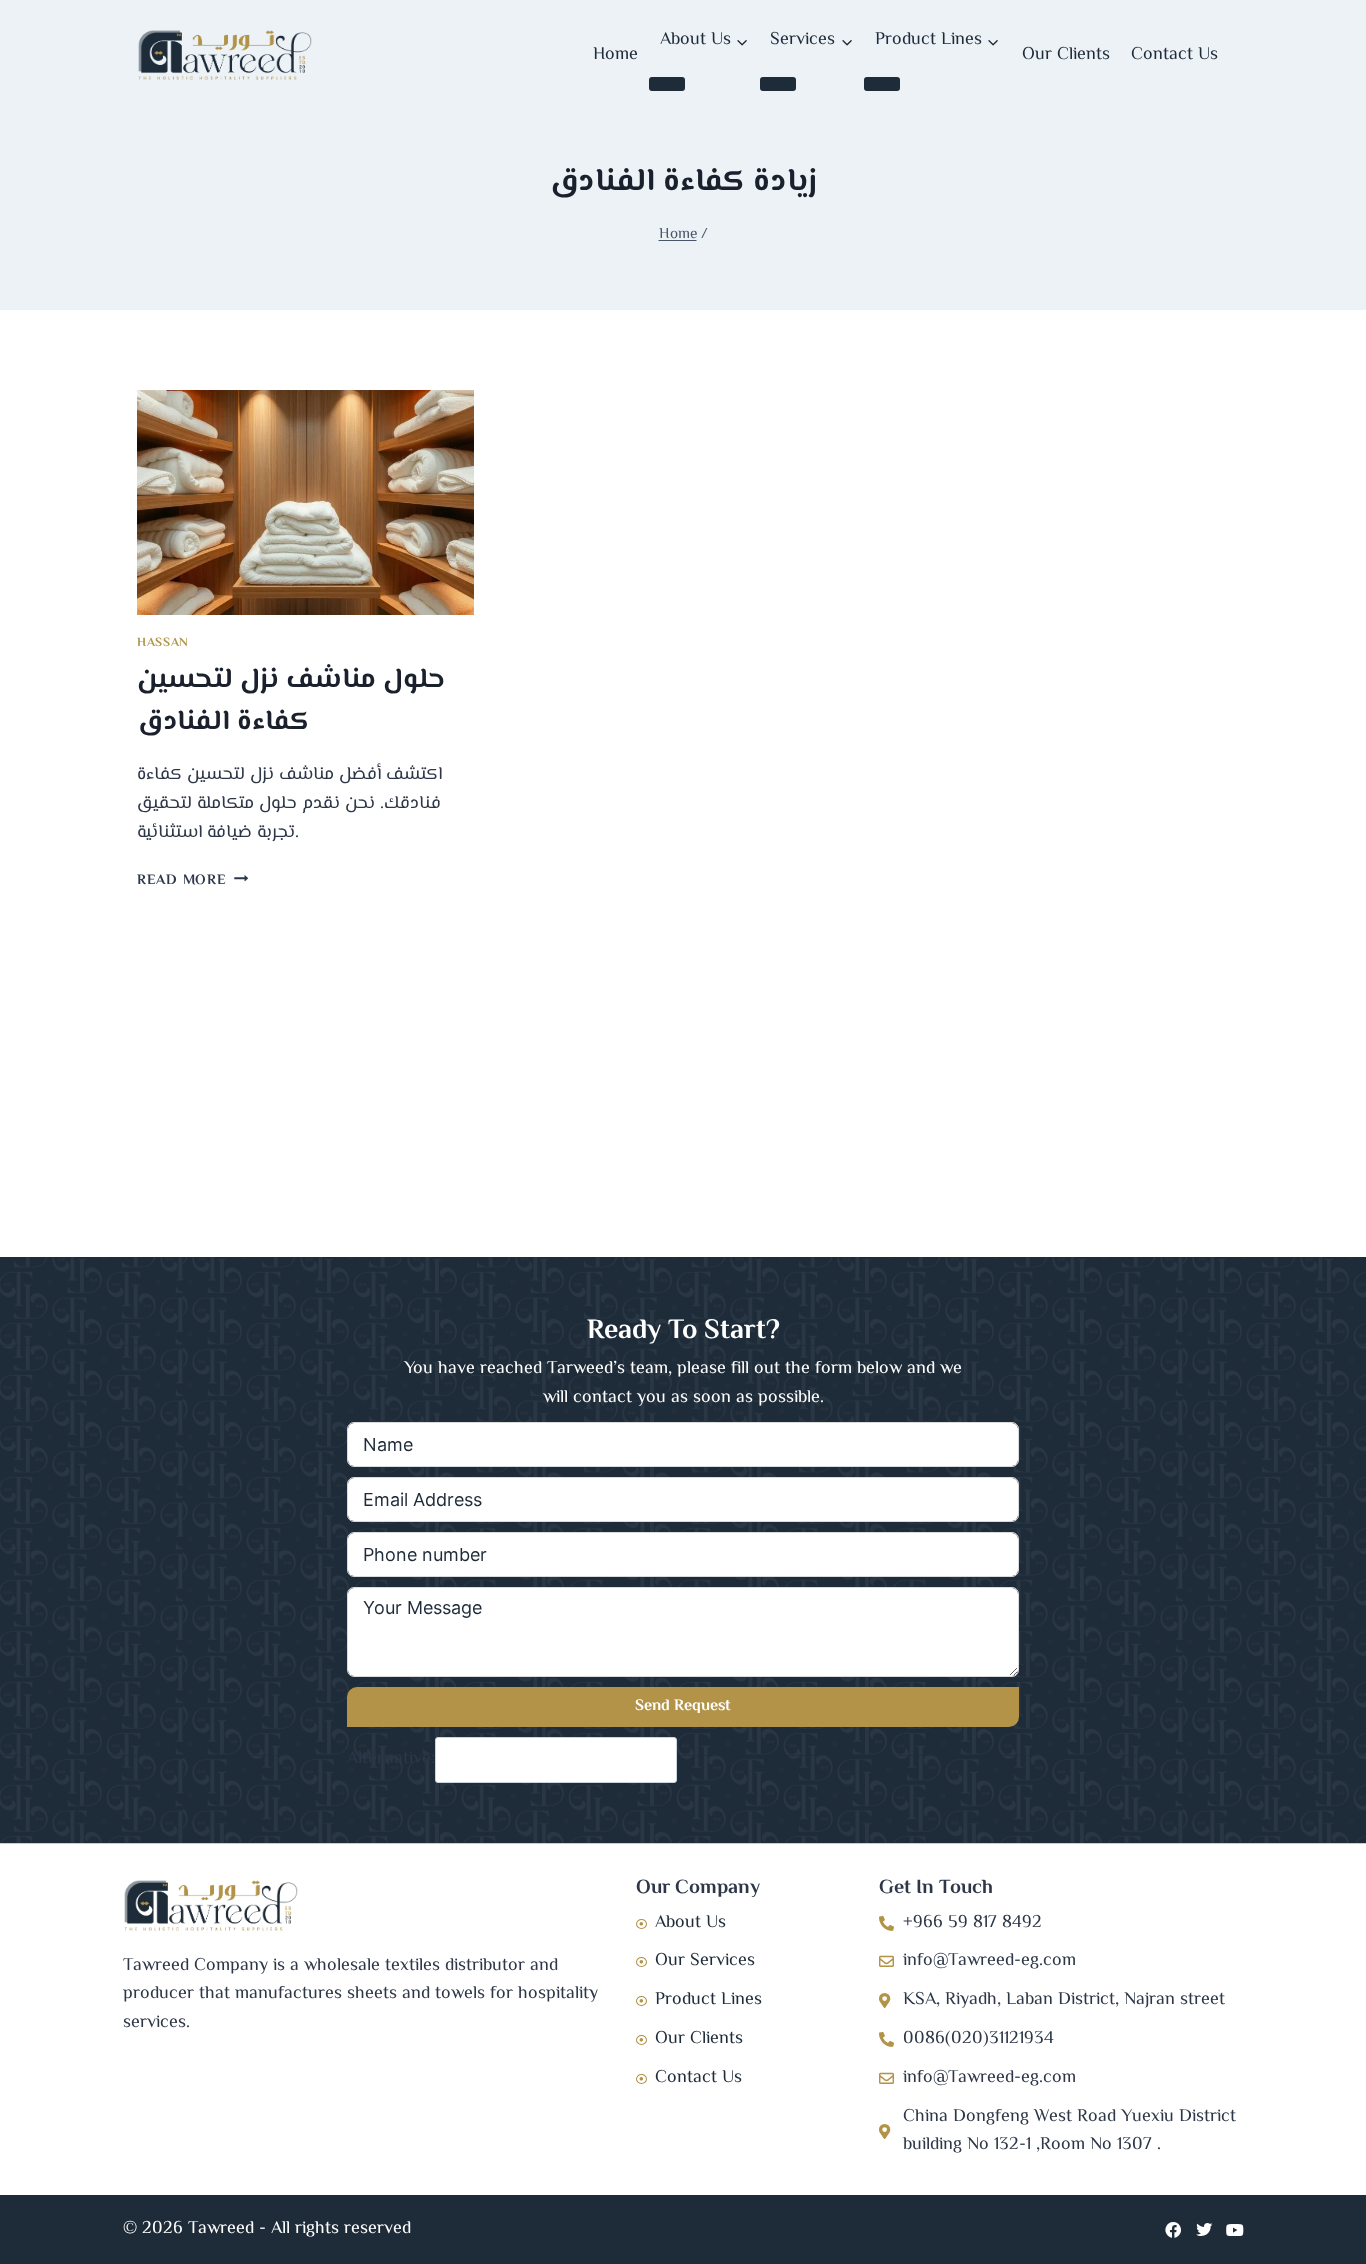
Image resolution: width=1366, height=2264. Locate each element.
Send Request (683, 1706)
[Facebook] (1173, 2230)
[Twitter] (1204, 2230)
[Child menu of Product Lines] (882, 84)
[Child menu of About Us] (667, 84)
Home (615, 55)
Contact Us (1174, 55)
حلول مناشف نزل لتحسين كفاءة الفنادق (291, 701)
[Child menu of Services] (778, 84)
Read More (192, 880)
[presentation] (305, 502)
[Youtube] (1235, 2230)
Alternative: (391, 1760)
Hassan (163, 643)
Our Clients (1066, 55)
